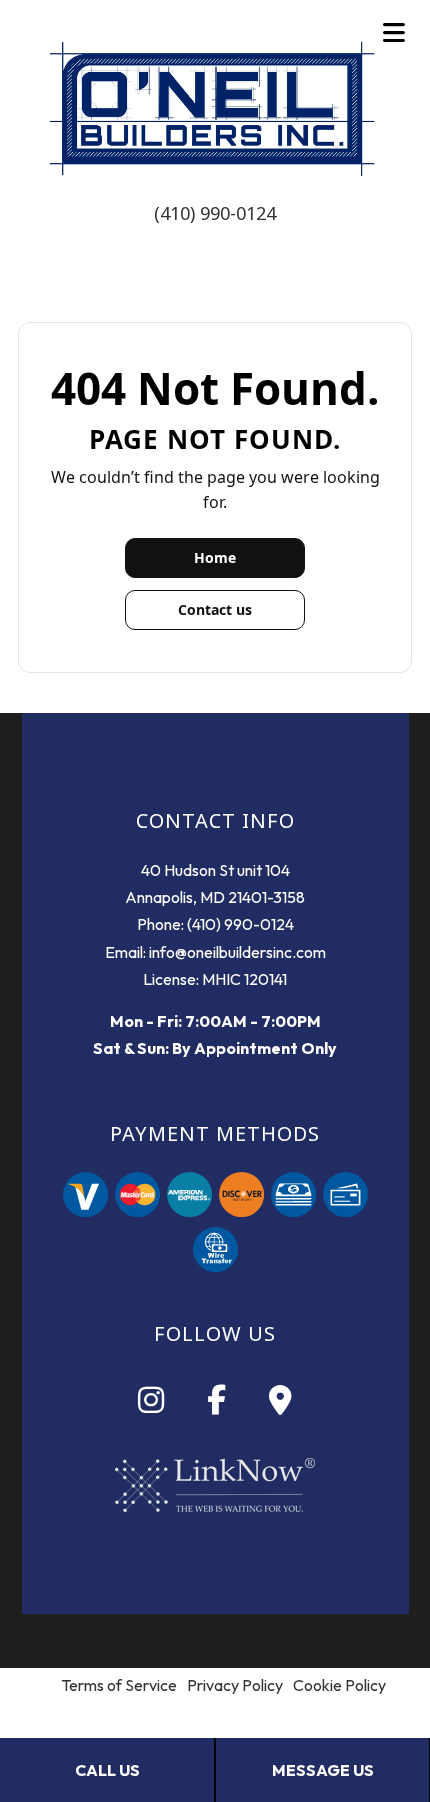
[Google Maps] (280, 1405)
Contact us (215, 609)
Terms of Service (119, 1685)
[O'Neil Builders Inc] (215, 112)
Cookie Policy (339, 1685)
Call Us (107, 1770)
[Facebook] (216, 1405)
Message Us (323, 1770)
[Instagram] (151, 1405)
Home (215, 557)
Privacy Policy (235, 1685)
